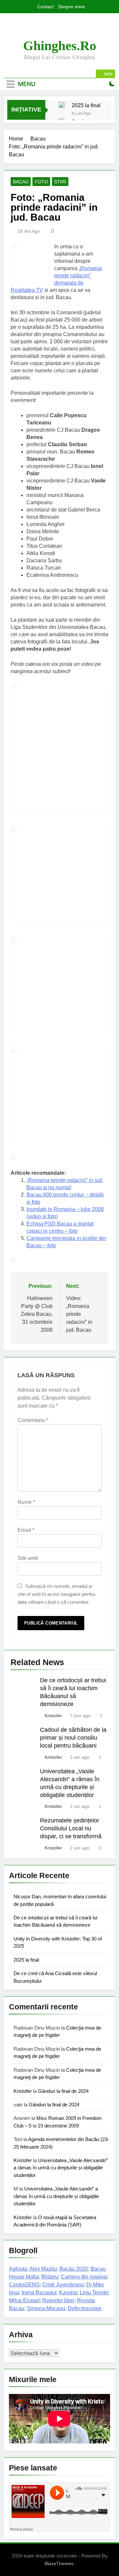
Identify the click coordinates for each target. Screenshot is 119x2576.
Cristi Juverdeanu (63, 2285)
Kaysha (68, 2293)
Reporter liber (58, 2300)
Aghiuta (18, 2269)
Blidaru (50, 2277)
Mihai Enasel (24, 2300)
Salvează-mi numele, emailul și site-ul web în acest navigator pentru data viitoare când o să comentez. (56, 1594)
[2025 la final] (62, 105)
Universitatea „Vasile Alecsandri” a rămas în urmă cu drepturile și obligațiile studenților (61, 2168)
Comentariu (33, 1420)
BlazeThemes (59, 2563)
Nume (26, 1502)
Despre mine (72, 7)
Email (26, 1530)
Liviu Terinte (94, 2293)
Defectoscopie (85, 2308)
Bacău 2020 (74, 2269)
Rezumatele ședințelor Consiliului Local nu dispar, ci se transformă (71, 1828)
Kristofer (53, 1716)
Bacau (21, 182)
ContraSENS (24, 2285)
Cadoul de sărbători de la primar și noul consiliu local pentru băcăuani (73, 1738)
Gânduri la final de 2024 (63, 2091)
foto (41, 182)
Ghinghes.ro (60, 46)
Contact (45, 7)
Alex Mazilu (43, 2269)
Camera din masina (84, 2277)
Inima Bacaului (39, 2293)
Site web (28, 1558)
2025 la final (86, 105)
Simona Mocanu (46, 2308)
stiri (60, 182)
